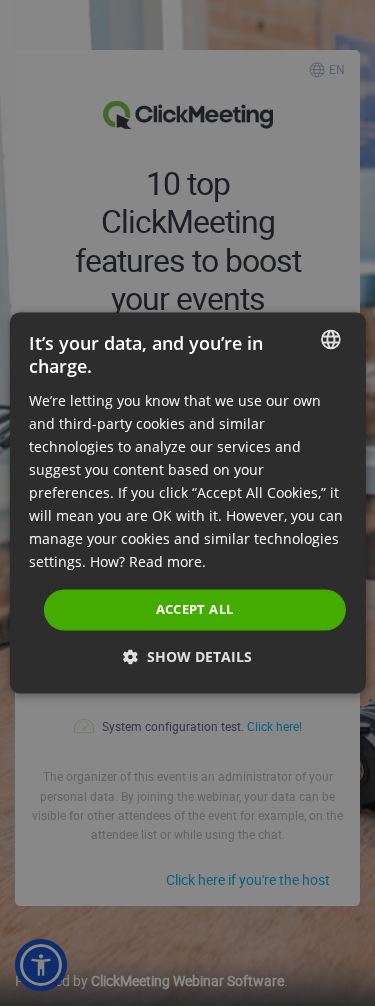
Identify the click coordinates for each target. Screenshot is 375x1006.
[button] (187, 657)
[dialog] (187, 502)
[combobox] (331, 339)
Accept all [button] (195, 609)
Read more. (167, 562)
